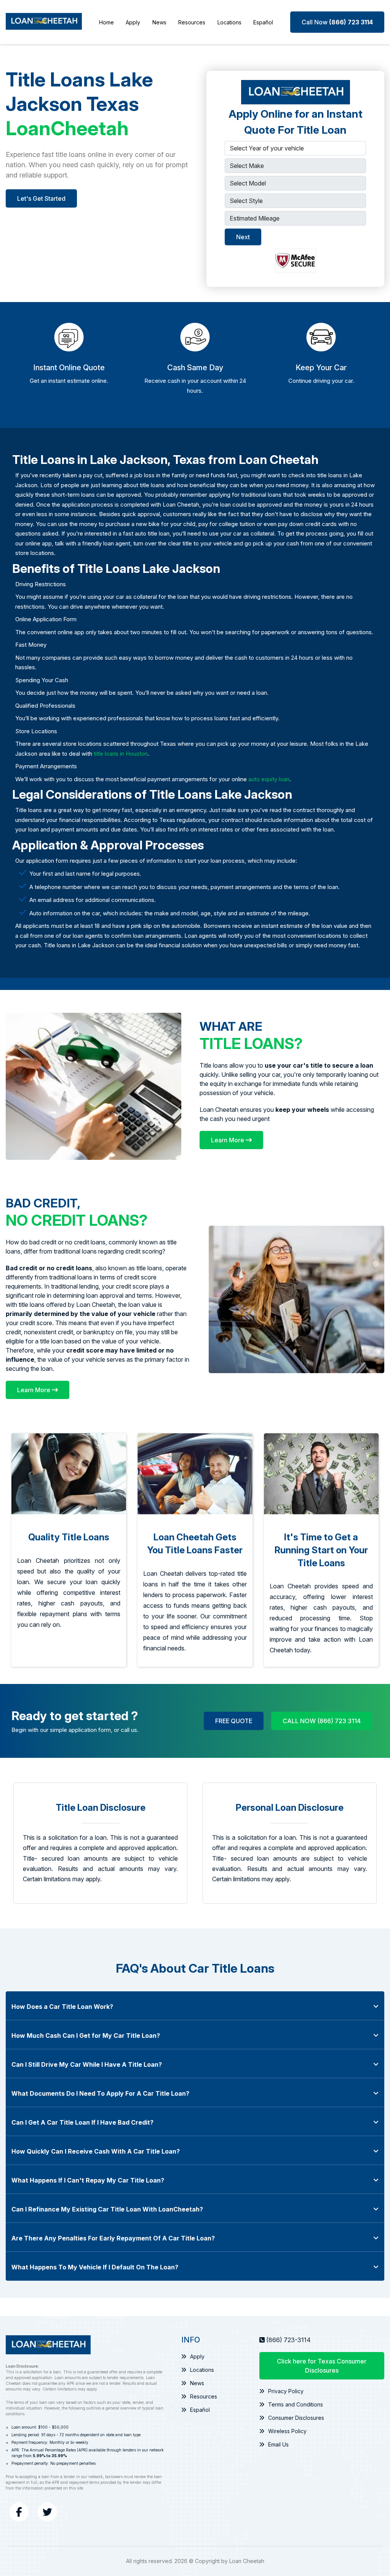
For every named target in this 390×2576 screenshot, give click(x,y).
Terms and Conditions (296, 2404)
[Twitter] (47, 2512)
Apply (133, 22)
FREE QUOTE (234, 1721)
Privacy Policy (286, 2391)
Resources (192, 22)
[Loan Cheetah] (44, 22)
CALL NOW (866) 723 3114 (322, 1721)
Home (106, 22)
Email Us (278, 2444)
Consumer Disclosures (296, 2418)
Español (263, 22)
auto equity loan (269, 779)
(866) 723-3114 (289, 2340)
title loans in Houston (121, 754)
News (159, 22)
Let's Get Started (41, 198)
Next (243, 237)
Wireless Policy (287, 2431)
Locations (229, 22)
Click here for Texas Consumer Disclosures (322, 2366)
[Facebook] (19, 2512)
